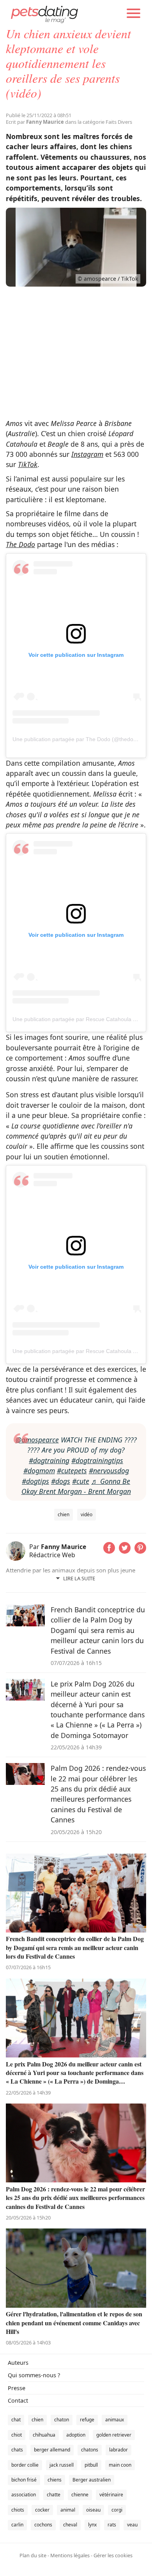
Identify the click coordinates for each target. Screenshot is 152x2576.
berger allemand (52, 2450)
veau (132, 2525)
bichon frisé (24, 2480)
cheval (70, 2525)
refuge (87, 2420)
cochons (43, 2525)
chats (17, 2450)
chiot (17, 2435)
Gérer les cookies (113, 2555)
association (24, 2495)
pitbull (91, 2465)
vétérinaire (111, 2495)
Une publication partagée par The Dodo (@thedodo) (77, 739)
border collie (25, 2465)
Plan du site (33, 2555)
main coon (120, 2465)
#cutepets (72, 1471)
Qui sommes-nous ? (34, 2375)
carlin (17, 2525)
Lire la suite (79, 1578)
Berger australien (92, 2480)
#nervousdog (109, 1471)
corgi (117, 2510)
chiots (18, 2510)
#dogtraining (49, 1460)
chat (16, 2420)
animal (68, 2510)
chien (64, 1514)
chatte (54, 2495)
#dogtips (35, 1481)
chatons (90, 2450)
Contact (18, 2400)
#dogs (61, 1481)
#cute (81, 1481)
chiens (55, 2480)
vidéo (87, 1514)
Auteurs (18, 2363)
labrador (118, 2450)
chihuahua (44, 2435)
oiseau (93, 2510)
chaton (62, 2420)
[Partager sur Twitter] (125, 1551)
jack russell (62, 2465)
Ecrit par (35, 122)
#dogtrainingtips (97, 1460)
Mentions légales (70, 2555)
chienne (80, 2495)
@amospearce (37, 1440)
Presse (17, 2388)
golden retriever (114, 2435)
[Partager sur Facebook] (109, 1551)
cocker (42, 2510)
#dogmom (39, 1471)
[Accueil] (44, 14)
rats (112, 2525)
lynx (92, 2525)
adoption (76, 2435)
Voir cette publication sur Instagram (76, 655)
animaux (115, 2420)
